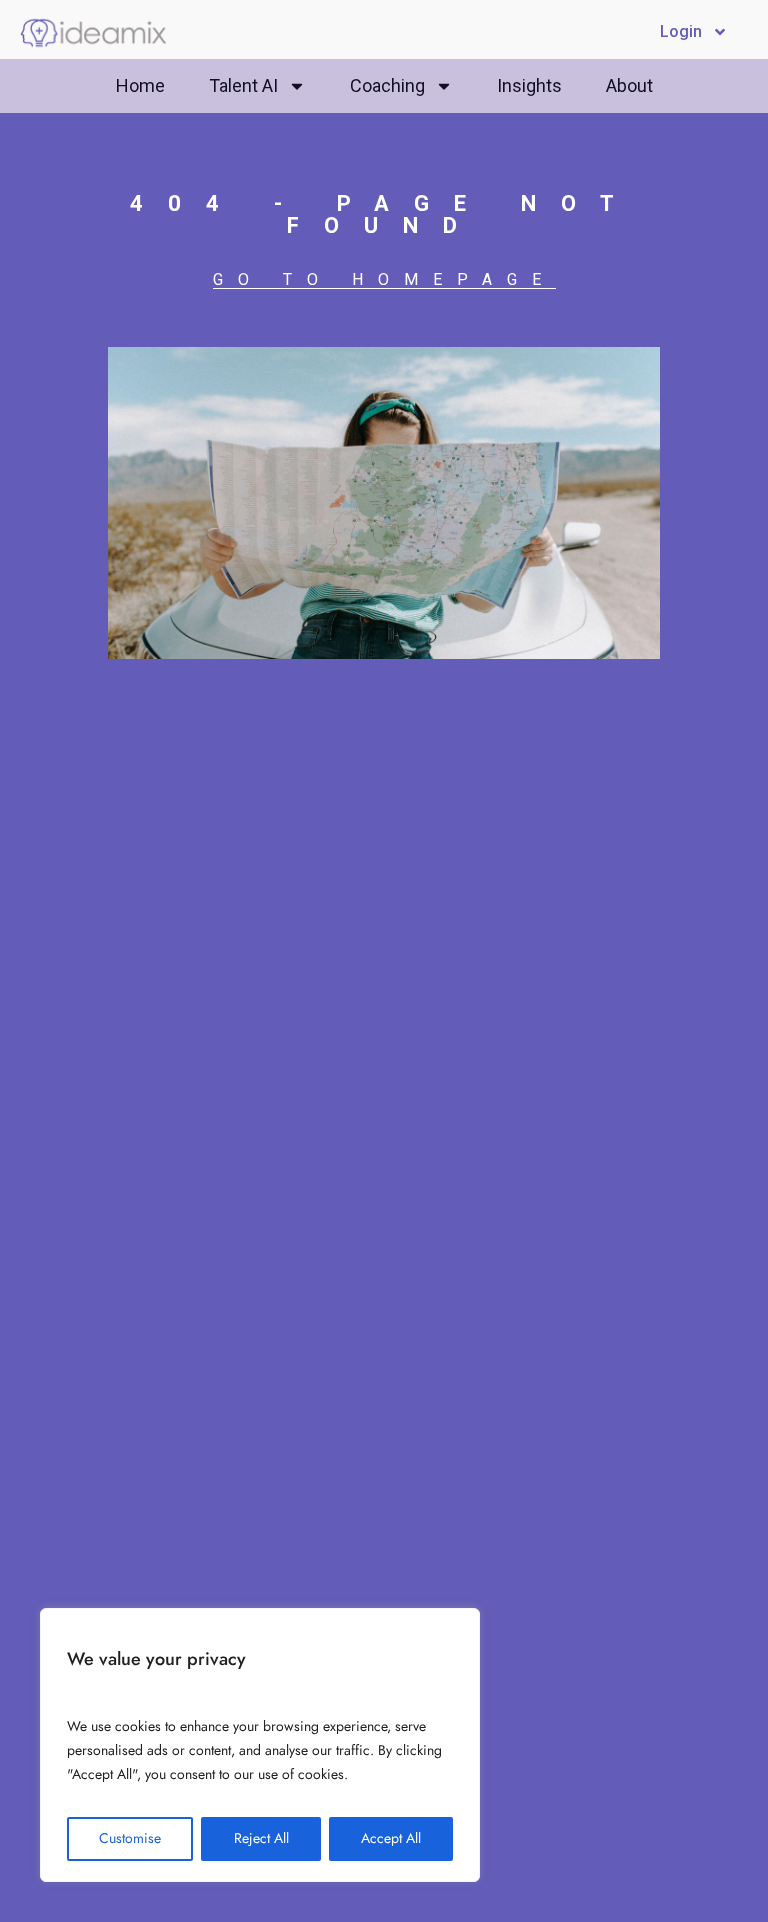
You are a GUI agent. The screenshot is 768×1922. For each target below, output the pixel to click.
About (629, 85)
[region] (260, 1745)
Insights (529, 85)
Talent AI (243, 85)
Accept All (391, 1838)
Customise (130, 1838)
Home (140, 85)
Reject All (261, 1838)
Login (681, 31)
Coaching (387, 85)
